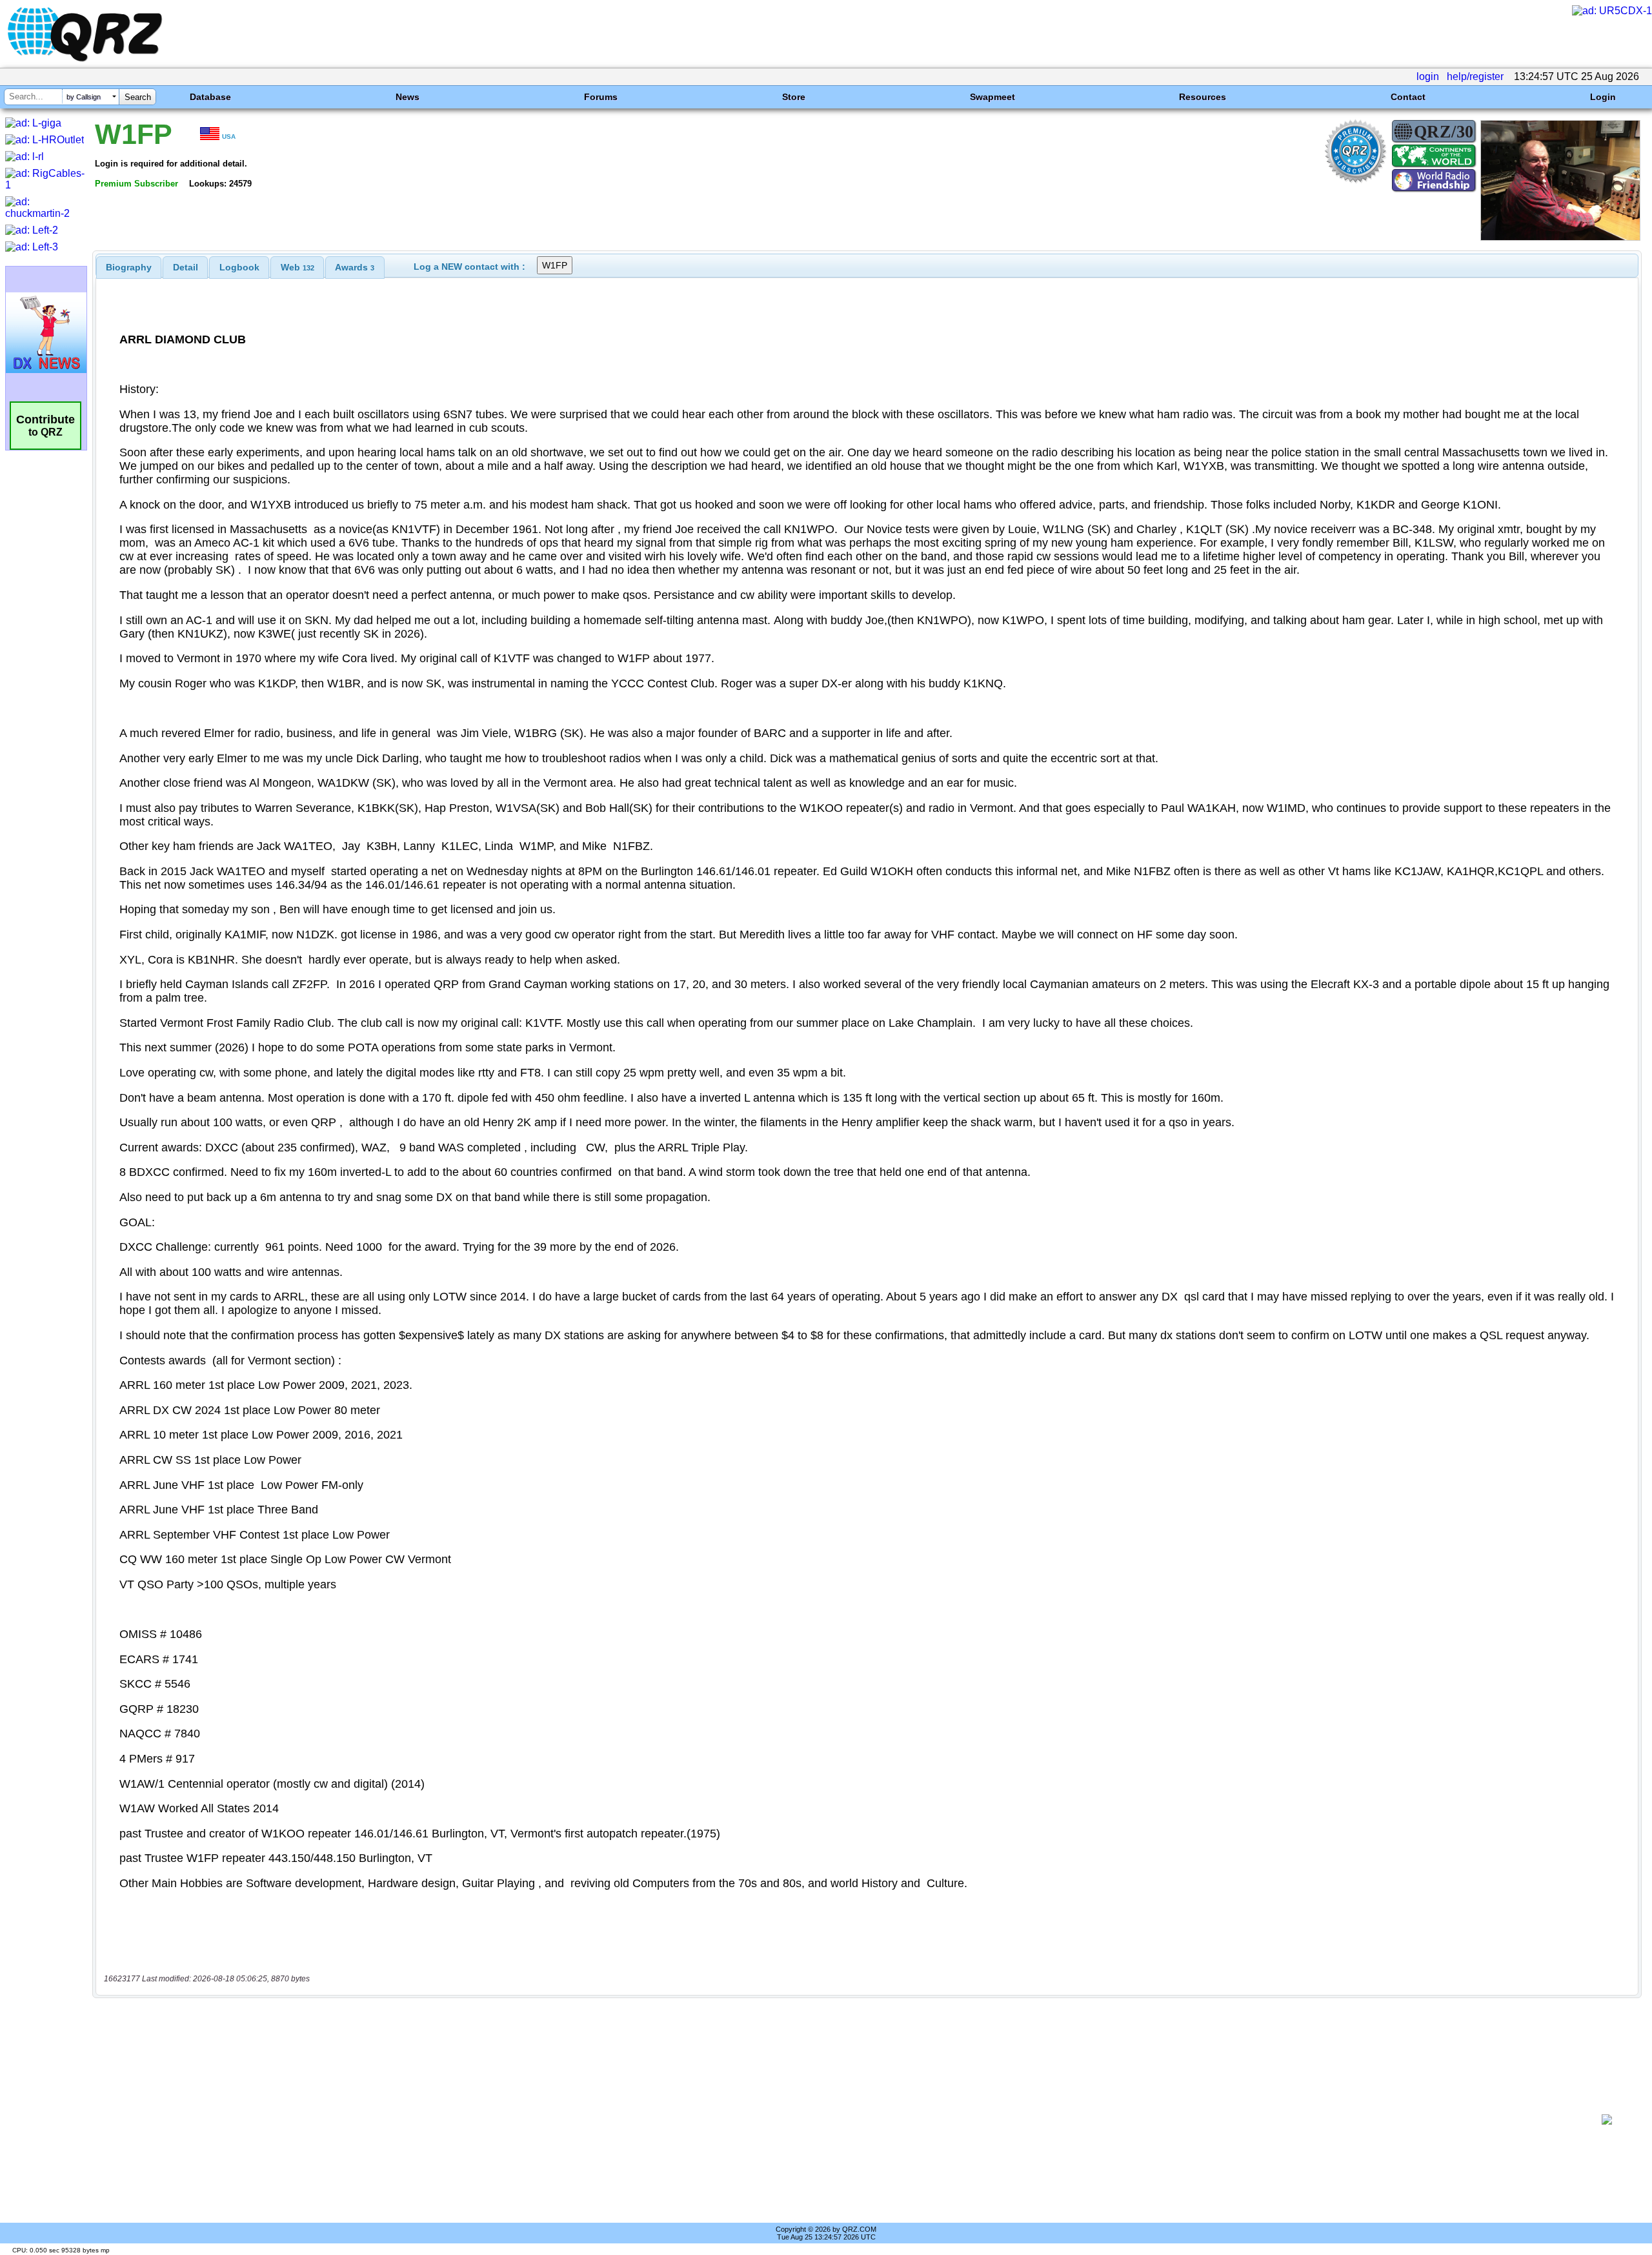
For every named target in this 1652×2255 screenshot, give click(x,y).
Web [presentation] (297, 267)
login (1428, 76)
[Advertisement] (843, 2119)
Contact (1408, 97)
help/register (1475, 76)
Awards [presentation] (355, 267)
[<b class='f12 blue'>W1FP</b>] (1560, 237)
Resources (1203, 97)
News (408, 97)
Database (210, 97)
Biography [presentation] (129, 267)
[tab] (129, 267)
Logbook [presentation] (239, 267)
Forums (601, 97)
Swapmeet (992, 97)
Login (1603, 97)
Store (794, 97)
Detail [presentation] (186, 267)
